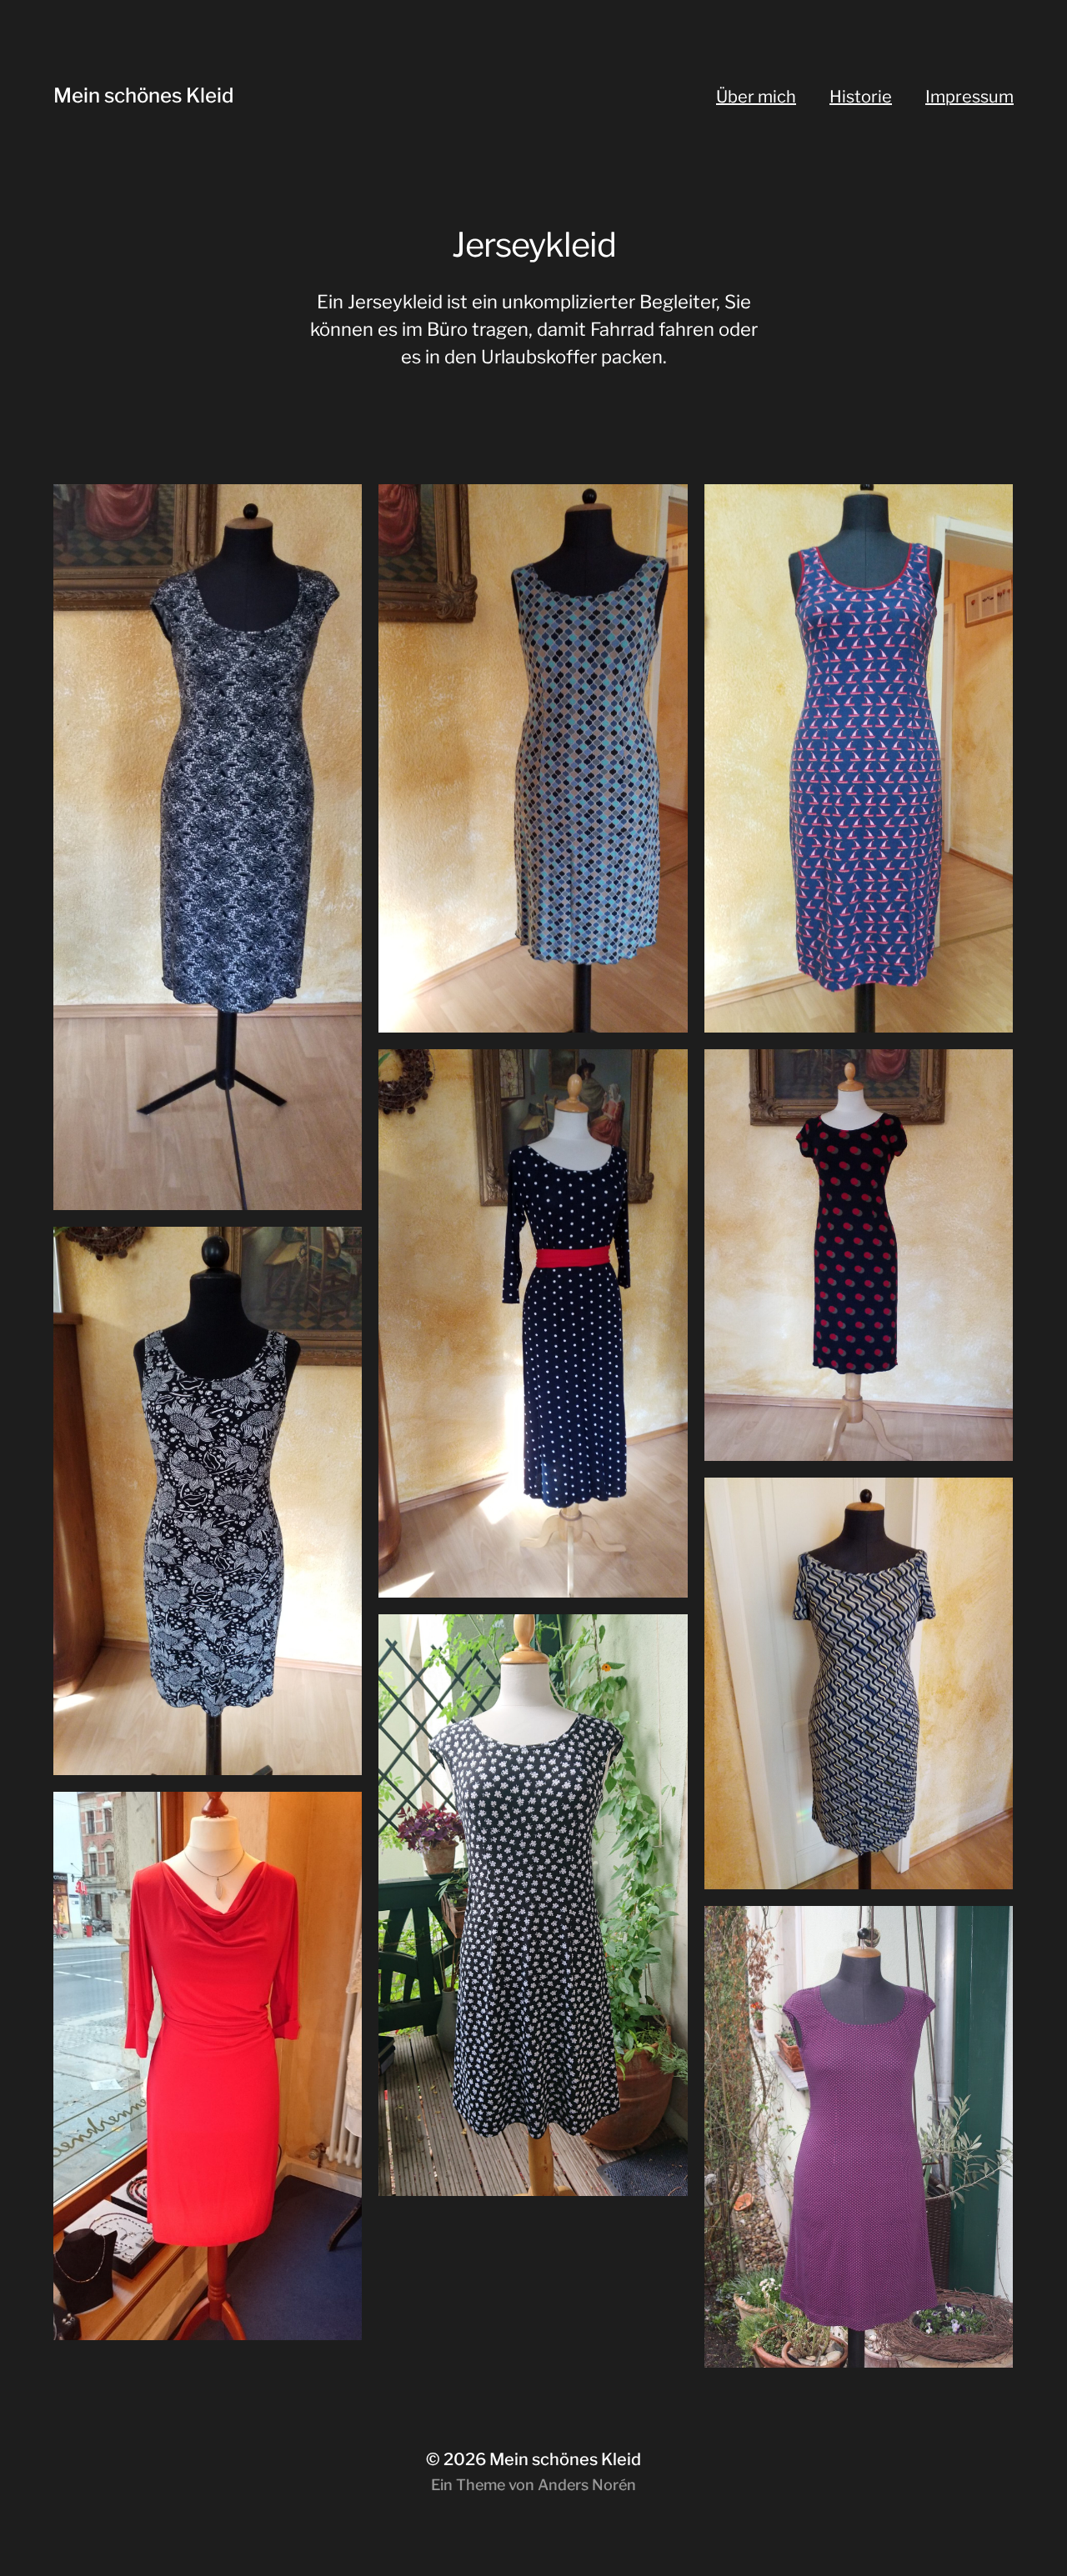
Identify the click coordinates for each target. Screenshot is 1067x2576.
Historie (861, 97)
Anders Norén (587, 2485)
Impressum (969, 97)
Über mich (756, 97)
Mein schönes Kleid (143, 95)
